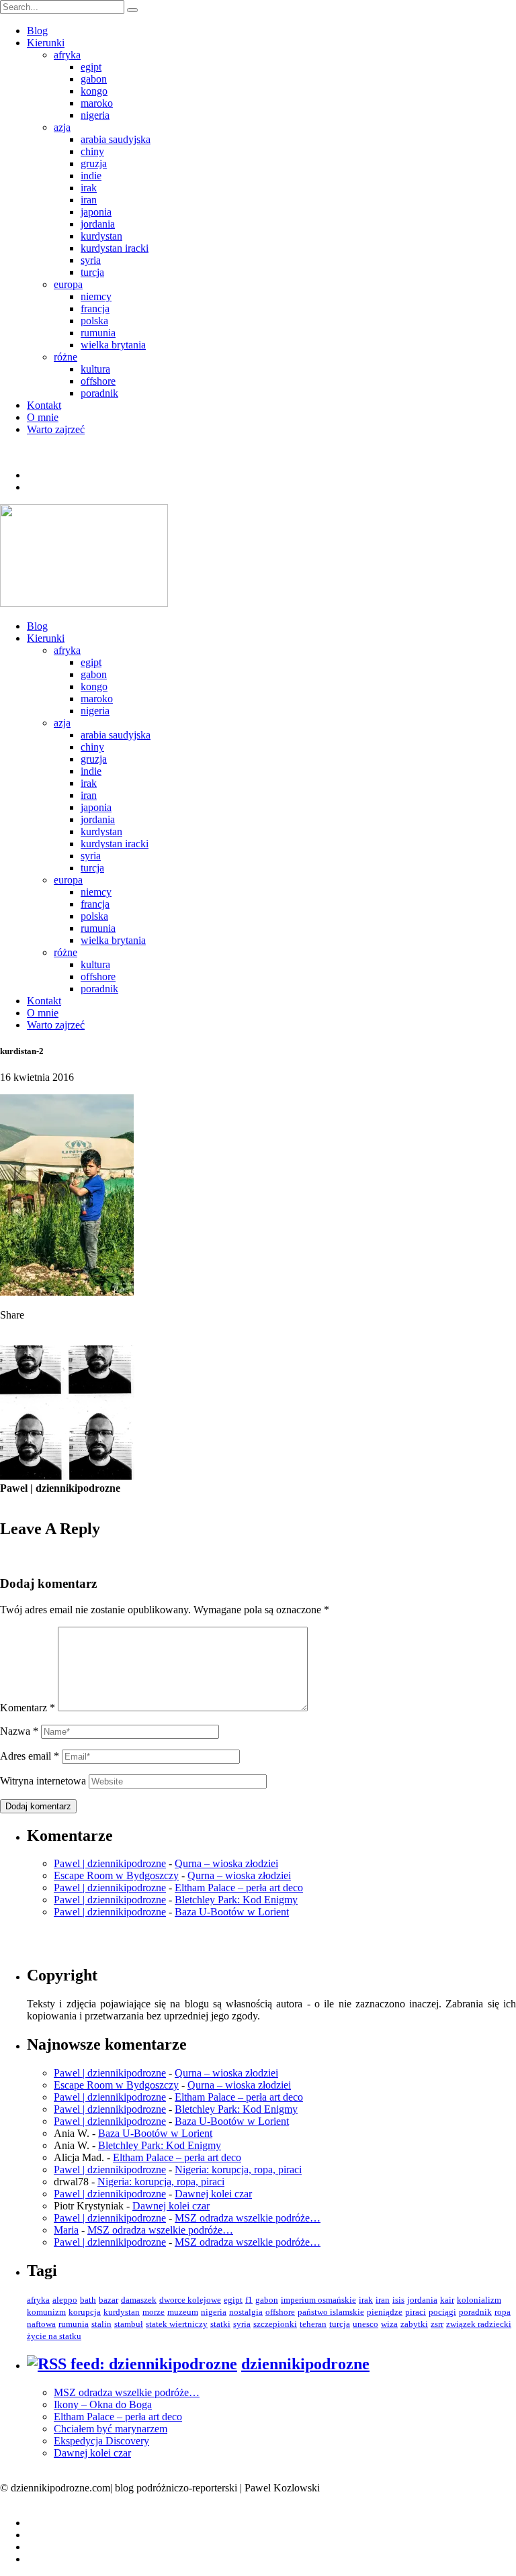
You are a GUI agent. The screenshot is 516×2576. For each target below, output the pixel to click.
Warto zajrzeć (56, 429)
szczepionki (275, 2324)
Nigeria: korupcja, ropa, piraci (238, 2169)
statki (220, 2324)
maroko (97, 103)
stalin (101, 2324)
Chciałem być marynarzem (111, 2429)
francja (95, 308)
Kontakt (44, 405)
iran (89, 200)
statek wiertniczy (177, 2324)
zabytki (414, 2324)
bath (88, 2300)
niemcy (96, 296)
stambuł (129, 2324)
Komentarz (28, 1708)
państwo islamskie (331, 2312)
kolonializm (479, 2300)
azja (62, 127)
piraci (416, 2312)
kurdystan (101, 236)
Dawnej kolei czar (213, 2194)
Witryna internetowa (43, 1781)
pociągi (442, 2312)
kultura (95, 369)
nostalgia (246, 2312)
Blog (37, 31)
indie (91, 176)
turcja (92, 272)
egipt (91, 67)
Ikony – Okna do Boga (103, 2404)
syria (91, 260)
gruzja (94, 163)
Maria (66, 2230)
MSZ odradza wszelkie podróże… (248, 2218)
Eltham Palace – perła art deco (239, 1888)
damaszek (139, 2300)
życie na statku (54, 2336)
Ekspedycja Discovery (101, 2441)
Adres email (30, 1756)
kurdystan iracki (115, 248)
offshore (98, 381)
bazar (109, 2300)
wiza (389, 2324)
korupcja (85, 2312)
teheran (313, 2324)
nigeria (95, 115)
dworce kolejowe (190, 2300)
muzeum (183, 2312)
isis (398, 2300)
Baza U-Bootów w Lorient (232, 1912)
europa (68, 284)
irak (89, 188)
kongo (94, 91)
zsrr (437, 2324)
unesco (365, 2324)
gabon (94, 79)
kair (447, 2300)
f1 (249, 2300)
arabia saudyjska (116, 139)
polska (94, 321)
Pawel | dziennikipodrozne (110, 1863)
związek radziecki (479, 2324)
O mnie (43, 417)
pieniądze (385, 2312)
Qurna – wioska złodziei (226, 1863)
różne (66, 357)
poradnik (99, 393)
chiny (92, 151)
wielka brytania (113, 345)
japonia (96, 212)
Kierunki (46, 43)
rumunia (98, 333)
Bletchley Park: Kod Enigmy (236, 1900)
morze (154, 2312)
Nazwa (19, 1731)
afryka (67, 55)
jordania (98, 224)
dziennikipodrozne (305, 2364)
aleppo (65, 2300)
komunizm (46, 2312)
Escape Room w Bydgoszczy (116, 1875)
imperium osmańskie (318, 2300)
